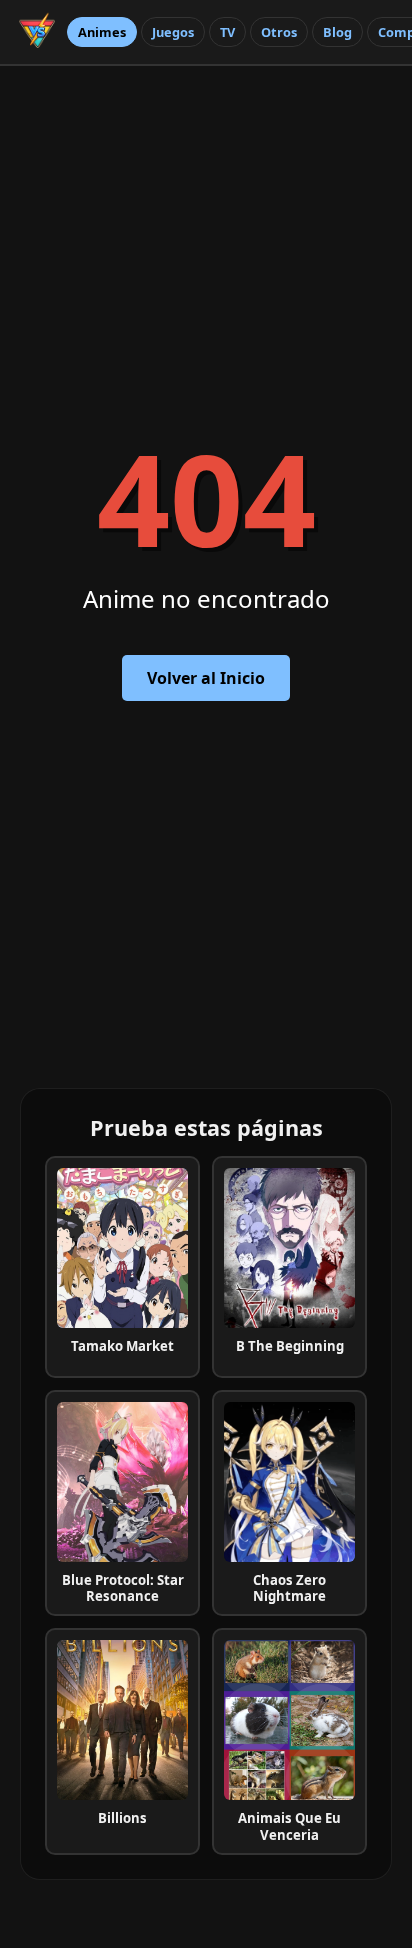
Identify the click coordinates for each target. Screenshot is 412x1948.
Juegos (173, 32)
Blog (337, 32)
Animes (102, 32)
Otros (279, 32)
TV (227, 32)
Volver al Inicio (206, 678)
